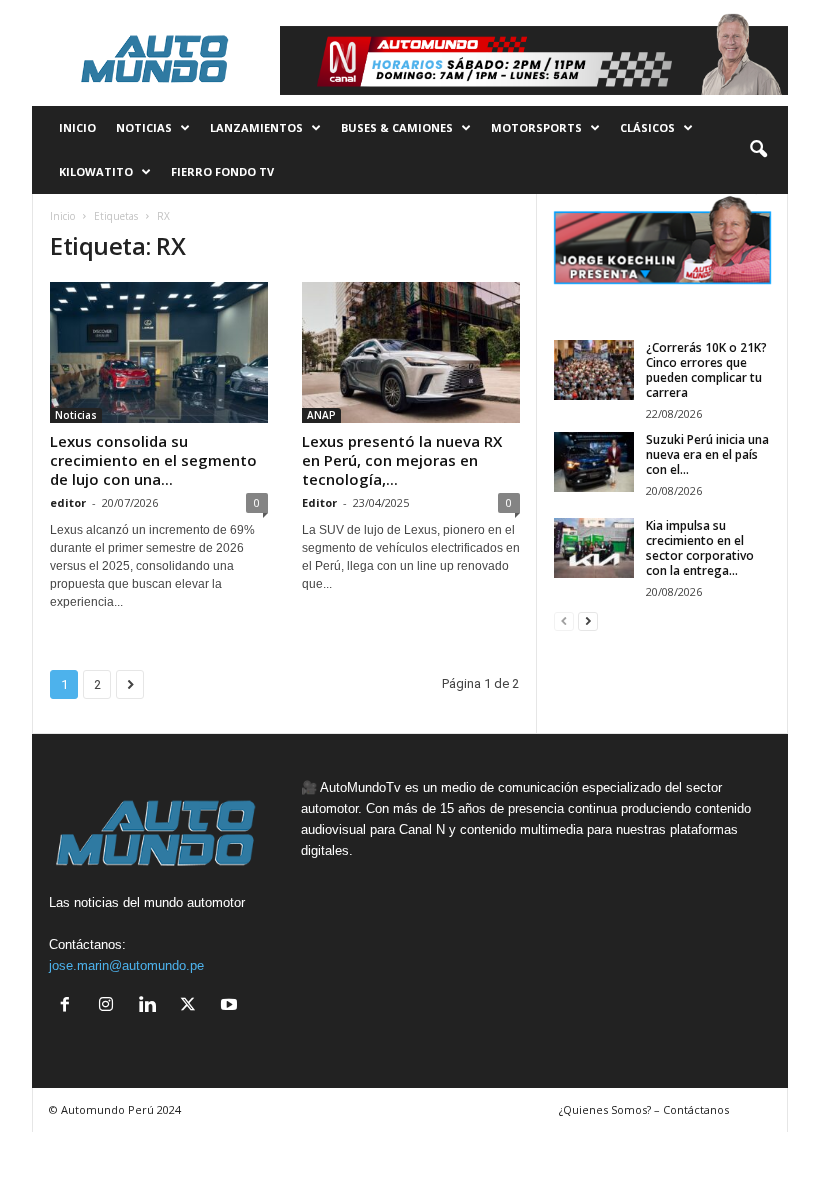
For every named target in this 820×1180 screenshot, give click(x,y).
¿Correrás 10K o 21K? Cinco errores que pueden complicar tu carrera (706, 370)
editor (68, 502)
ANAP (321, 415)
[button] (758, 150)
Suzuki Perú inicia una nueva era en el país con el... (707, 454)
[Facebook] (69, 1006)
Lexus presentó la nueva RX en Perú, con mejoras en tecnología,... (402, 460)
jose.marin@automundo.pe (126, 965)
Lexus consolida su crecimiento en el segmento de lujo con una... (153, 460)
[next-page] (588, 620)
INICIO (77, 127)
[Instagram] (110, 1006)
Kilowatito (96, 171)
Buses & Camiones (397, 127)
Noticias (144, 127)
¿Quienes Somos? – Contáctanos (644, 1109)
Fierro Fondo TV (222, 171)
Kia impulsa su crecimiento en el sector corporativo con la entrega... (700, 548)
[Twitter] (192, 1006)
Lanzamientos (256, 127)
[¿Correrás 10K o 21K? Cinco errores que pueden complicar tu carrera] (594, 370)
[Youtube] (231, 1006)
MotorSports (536, 127)
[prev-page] (564, 620)
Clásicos (647, 127)
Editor (319, 502)
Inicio (62, 216)
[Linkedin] (151, 1006)
